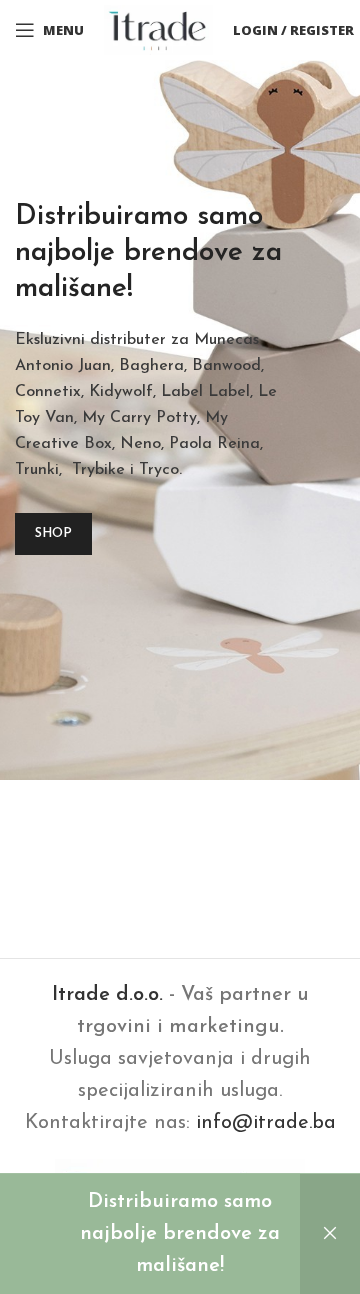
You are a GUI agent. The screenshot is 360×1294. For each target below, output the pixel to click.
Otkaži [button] (330, 1234)
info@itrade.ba (266, 1123)
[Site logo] (158, 29)
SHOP (53, 533)
